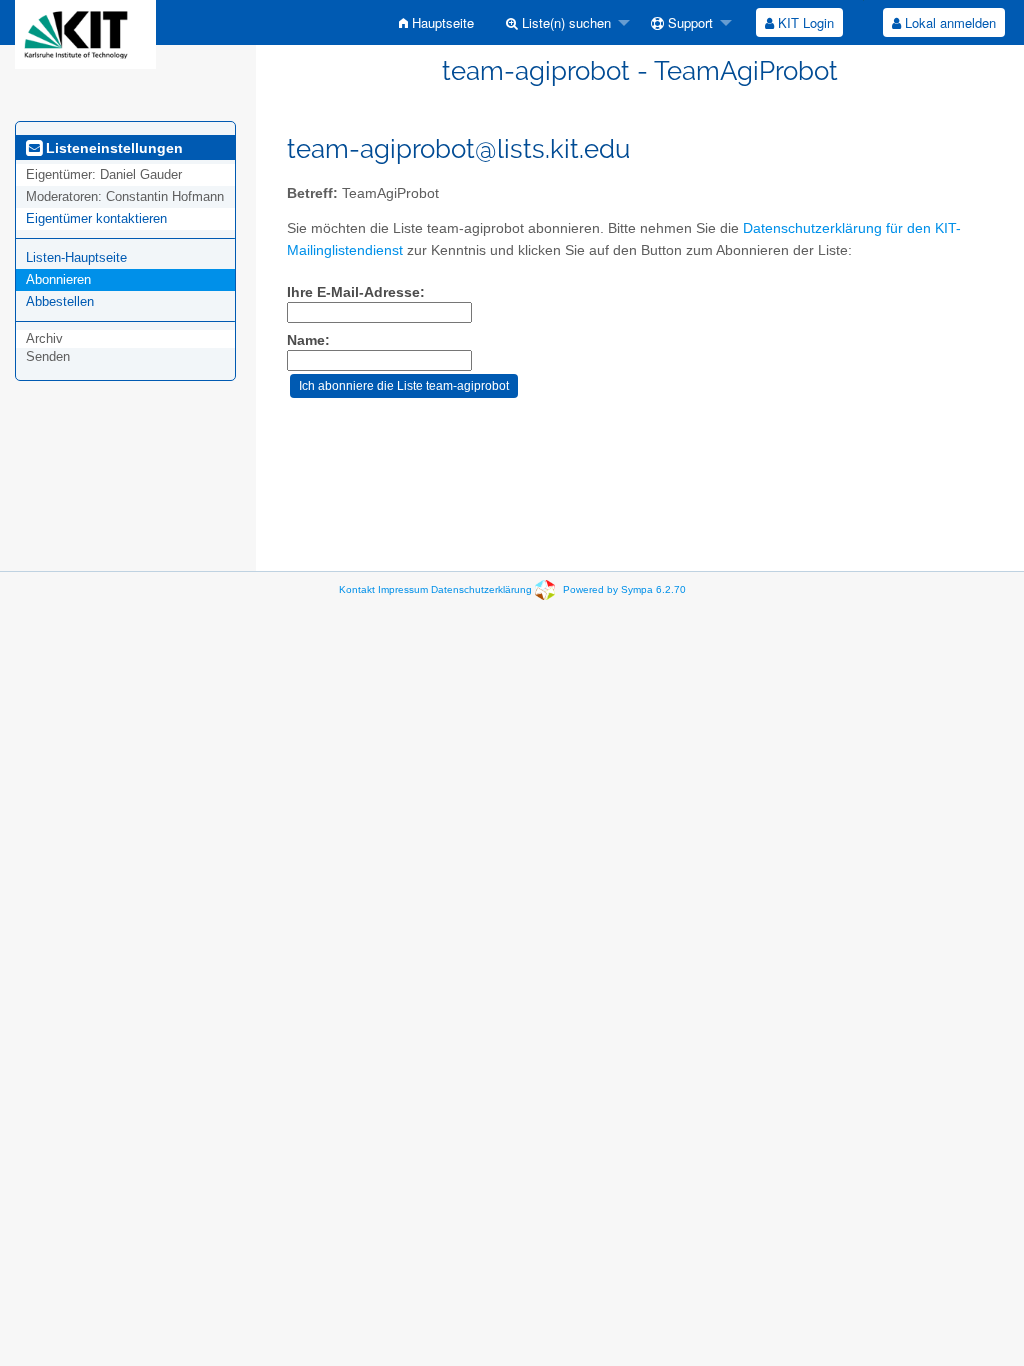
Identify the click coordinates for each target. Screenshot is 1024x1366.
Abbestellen (60, 301)
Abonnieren (58, 279)
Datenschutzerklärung (481, 589)
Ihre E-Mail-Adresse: (356, 292)
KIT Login (804, 22)
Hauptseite (441, 22)
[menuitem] (436, 22)
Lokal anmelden (948, 22)
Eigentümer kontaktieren (96, 218)
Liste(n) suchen (564, 22)
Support (688, 22)
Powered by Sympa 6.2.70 (624, 589)
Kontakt (357, 589)
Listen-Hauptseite (76, 257)
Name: (308, 340)
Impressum (403, 589)
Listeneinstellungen (112, 148)
